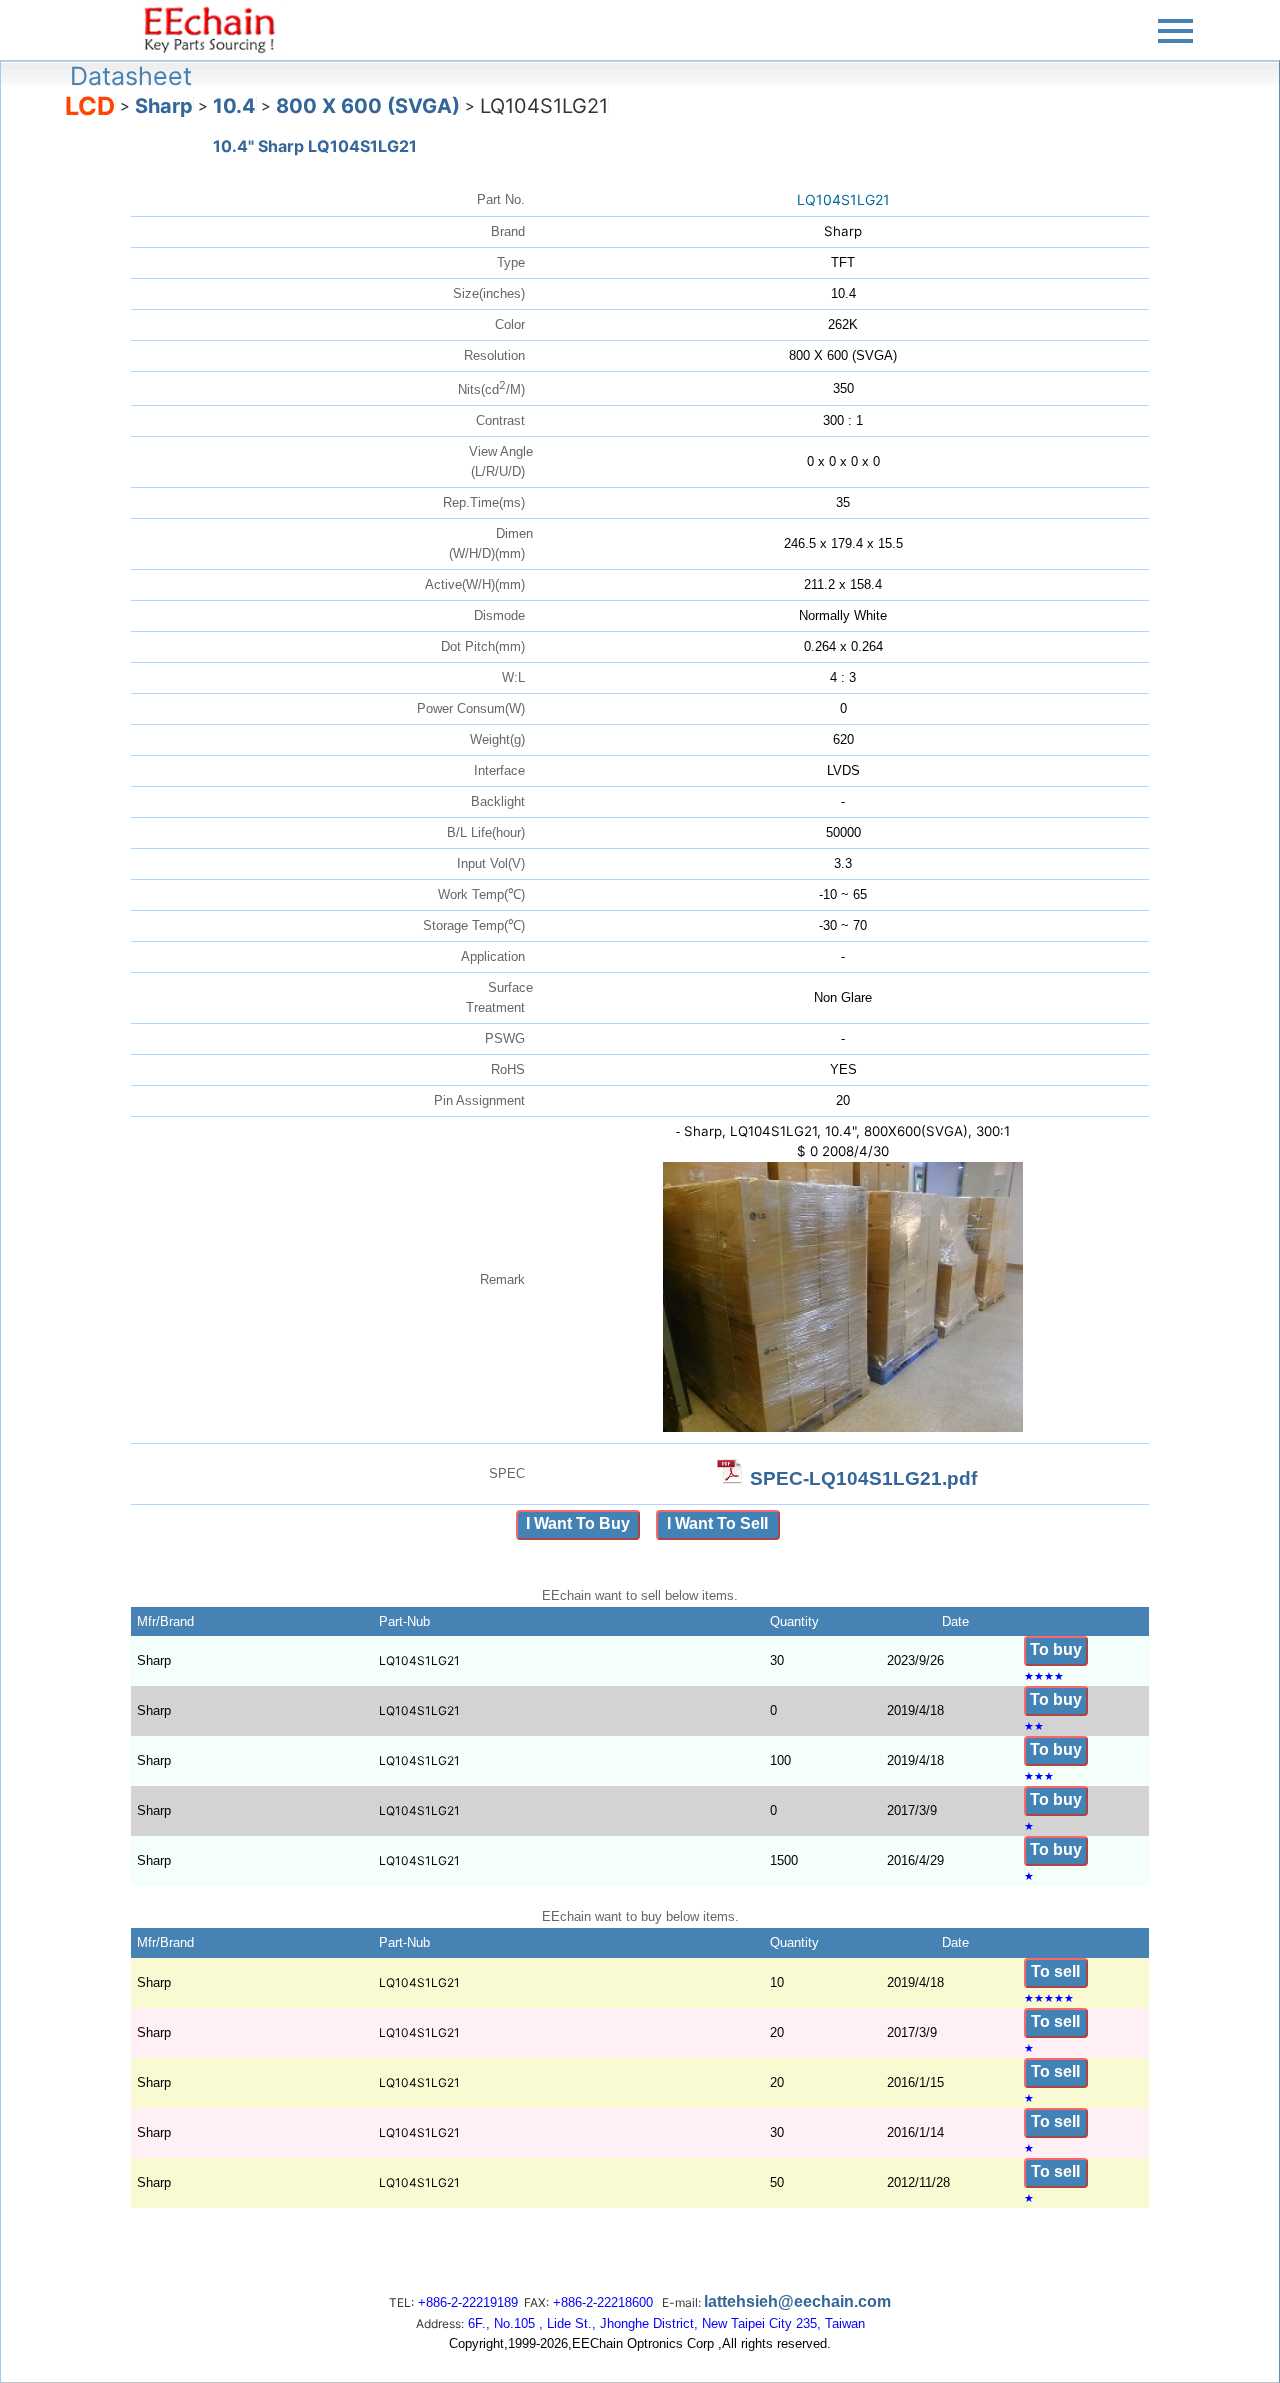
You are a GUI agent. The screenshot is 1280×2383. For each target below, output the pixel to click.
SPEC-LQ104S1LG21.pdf (863, 1478)
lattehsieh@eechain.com (797, 2301)
